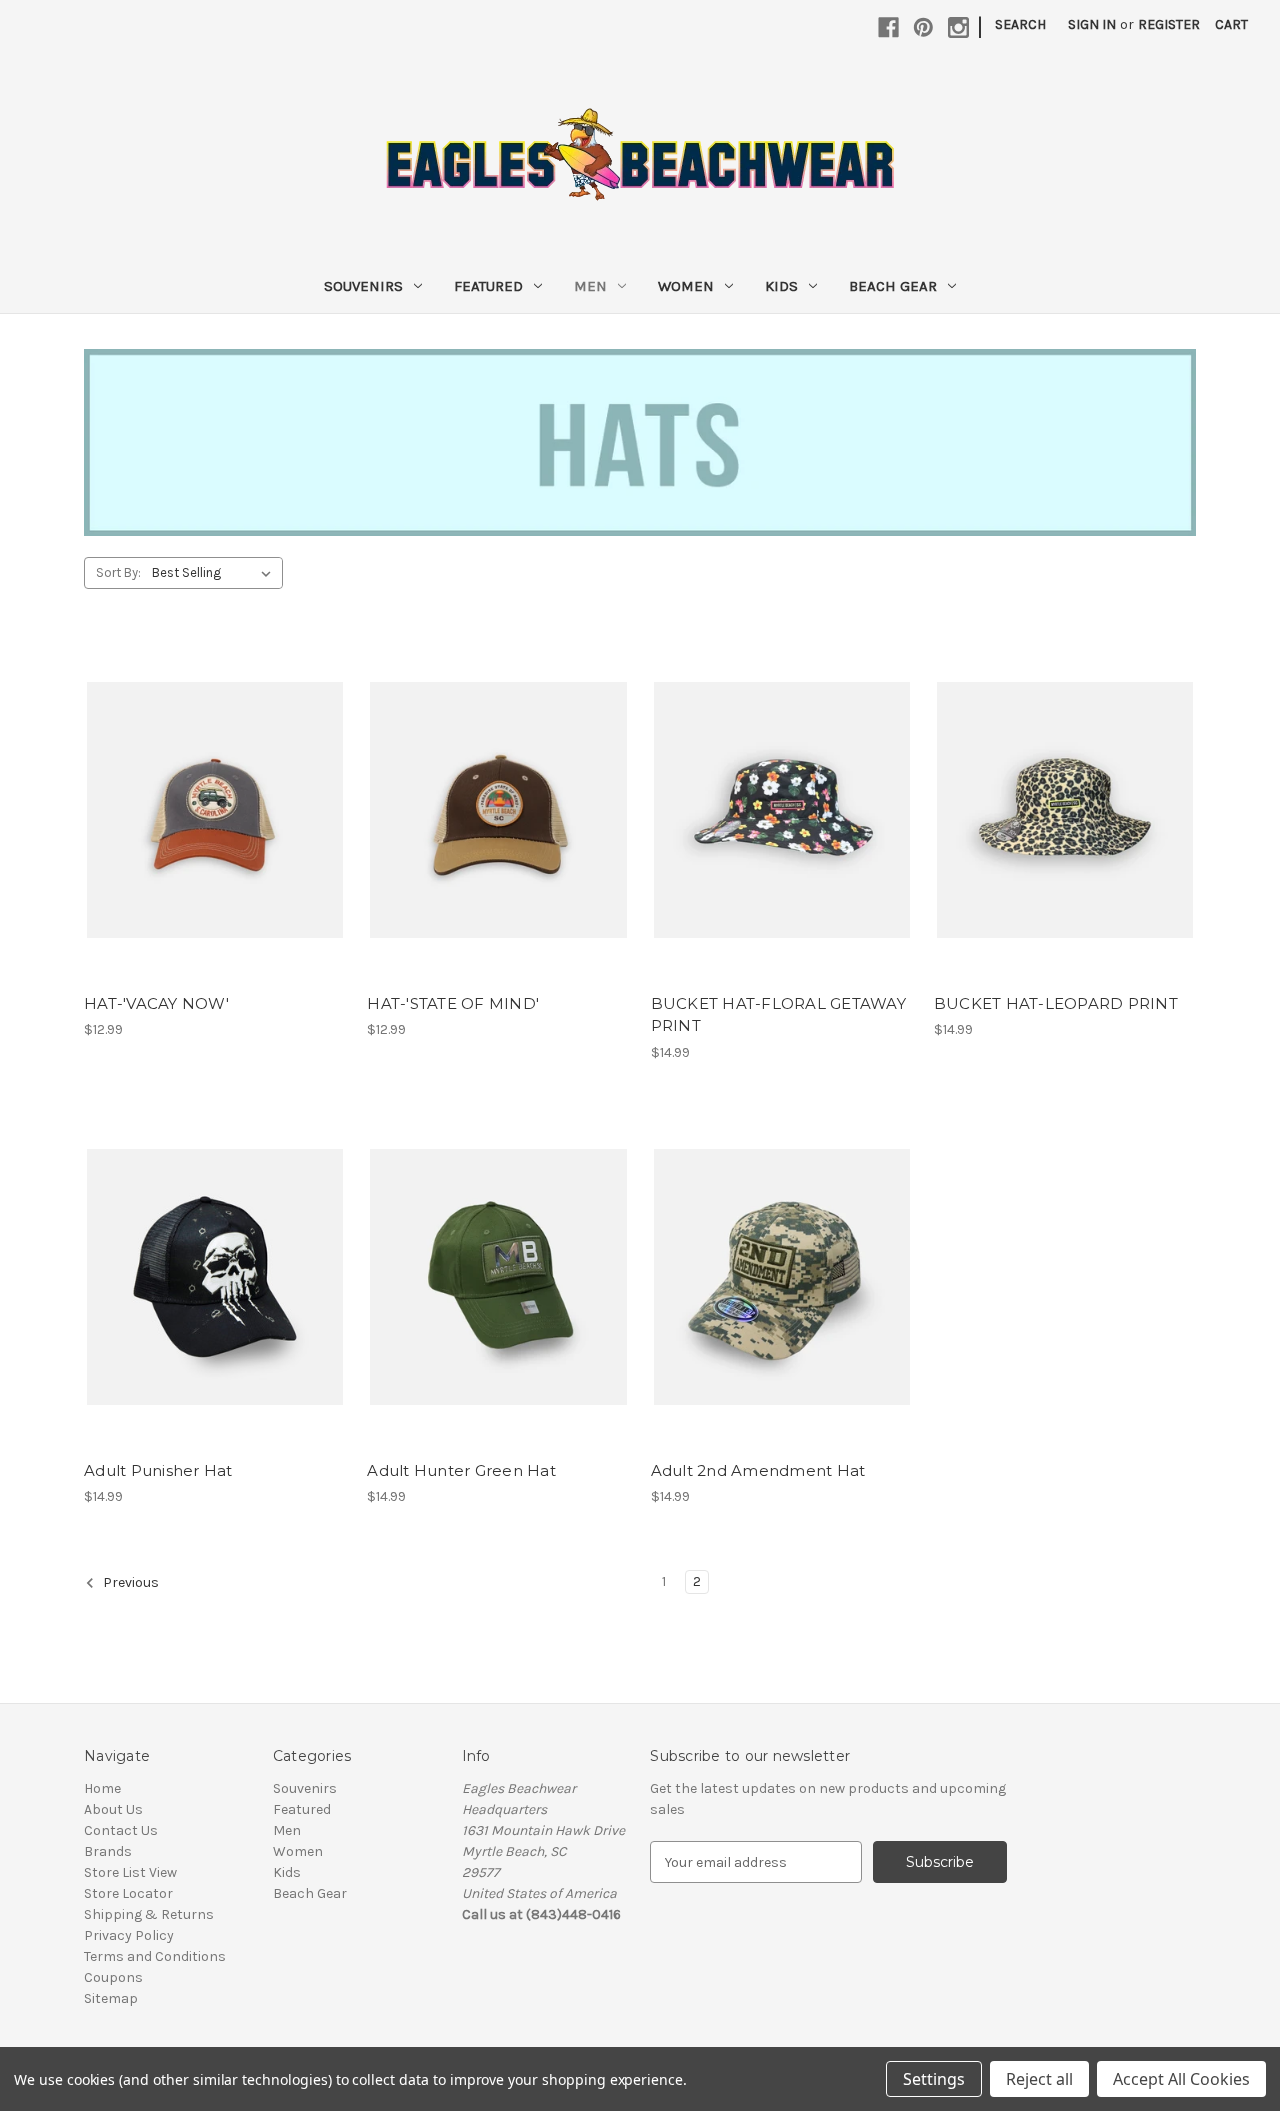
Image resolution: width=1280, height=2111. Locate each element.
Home (102, 1788)
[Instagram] (958, 27)
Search (1020, 24)
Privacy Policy (129, 1935)
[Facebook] (888, 27)
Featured (488, 286)
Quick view (214, 793)
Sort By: (118, 572)
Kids (781, 286)
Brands (108, 1851)
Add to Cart (215, 828)
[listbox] (215, 573)
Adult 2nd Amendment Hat (758, 1470)
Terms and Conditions (155, 1956)
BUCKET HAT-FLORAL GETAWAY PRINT (778, 1015)
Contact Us (121, 1830)
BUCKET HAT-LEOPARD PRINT (1056, 1003)
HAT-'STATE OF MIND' (453, 1003)
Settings (934, 2079)
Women (686, 286)
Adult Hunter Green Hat (461, 1470)
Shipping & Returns (149, 1914)
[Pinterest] (923, 27)
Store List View (130, 1872)
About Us (113, 1809)
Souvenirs (363, 286)
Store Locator (128, 1893)
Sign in (1092, 24)
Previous (129, 1582)
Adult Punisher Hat (158, 1470)
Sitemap (111, 1998)
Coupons (113, 1977)
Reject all (1039, 2079)
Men (590, 286)
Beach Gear (893, 286)
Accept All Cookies (1181, 2079)
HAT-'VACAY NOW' (156, 1003)
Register (1169, 24)
